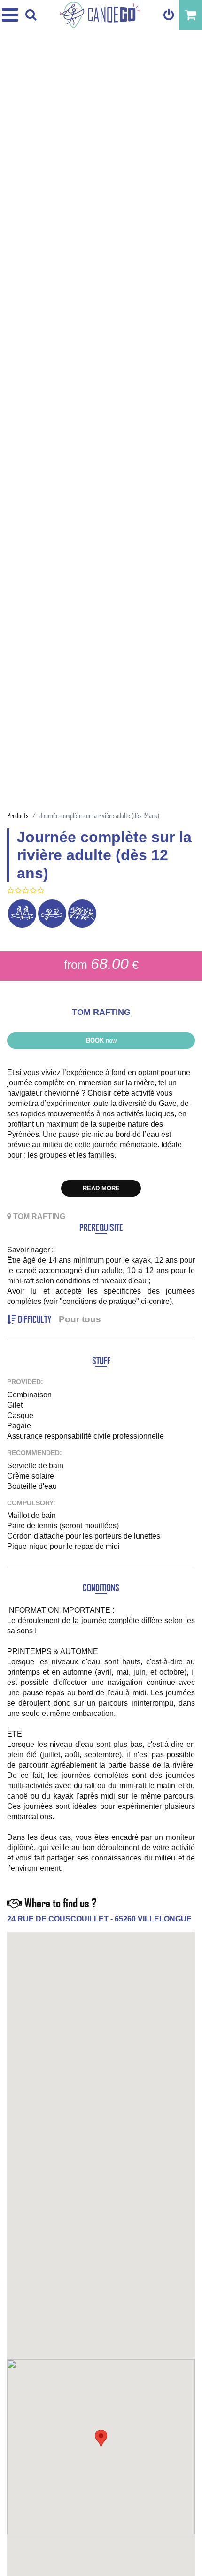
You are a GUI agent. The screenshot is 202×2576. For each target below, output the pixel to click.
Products (18, 815)
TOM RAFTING (101, 1012)
